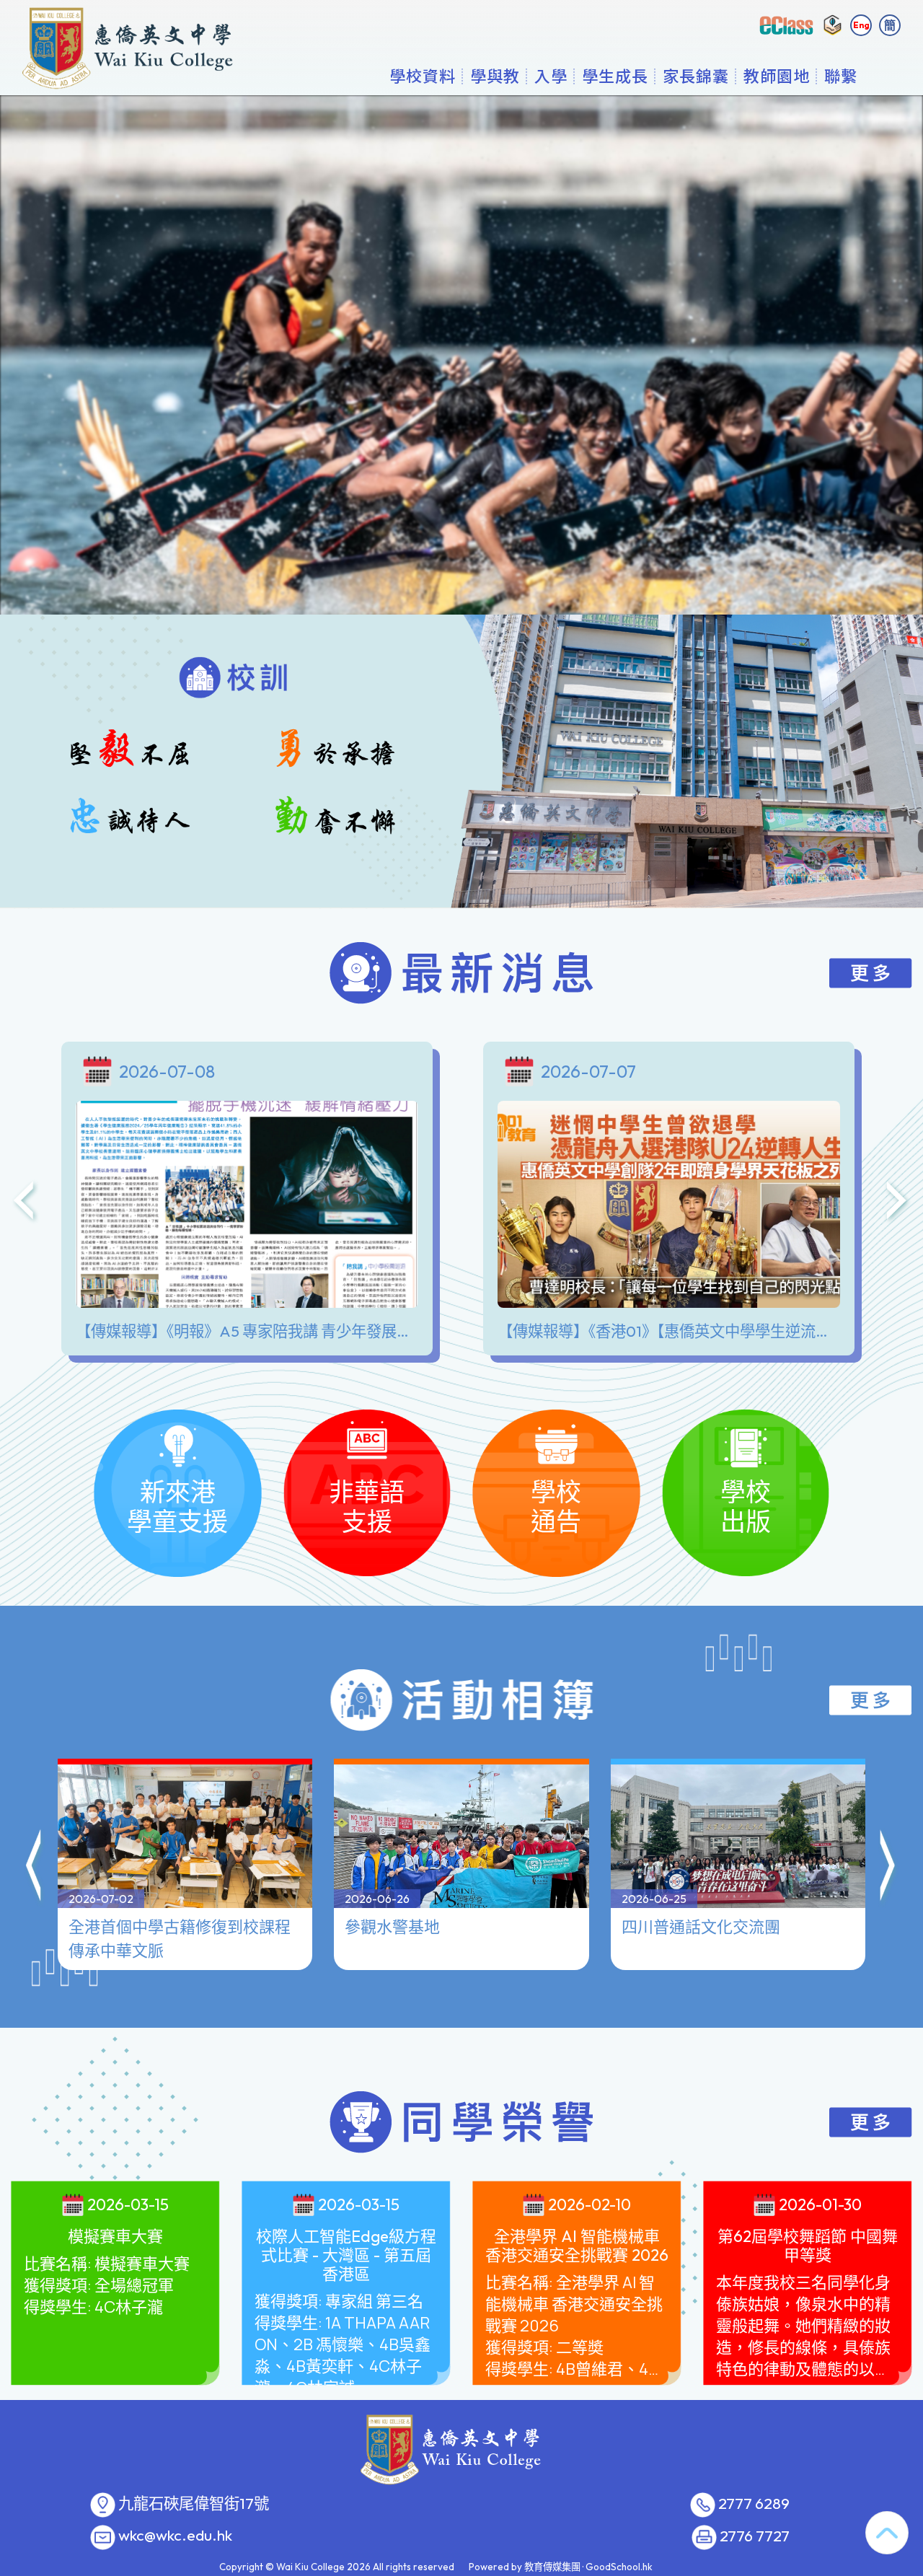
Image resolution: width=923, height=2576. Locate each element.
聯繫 (841, 76)
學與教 (495, 76)
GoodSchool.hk (619, 2567)
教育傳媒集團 (552, 2567)
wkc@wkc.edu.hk (175, 2536)
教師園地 (777, 76)
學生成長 (615, 76)
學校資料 (423, 76)
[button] (35, 1868)
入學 (551, 76)
